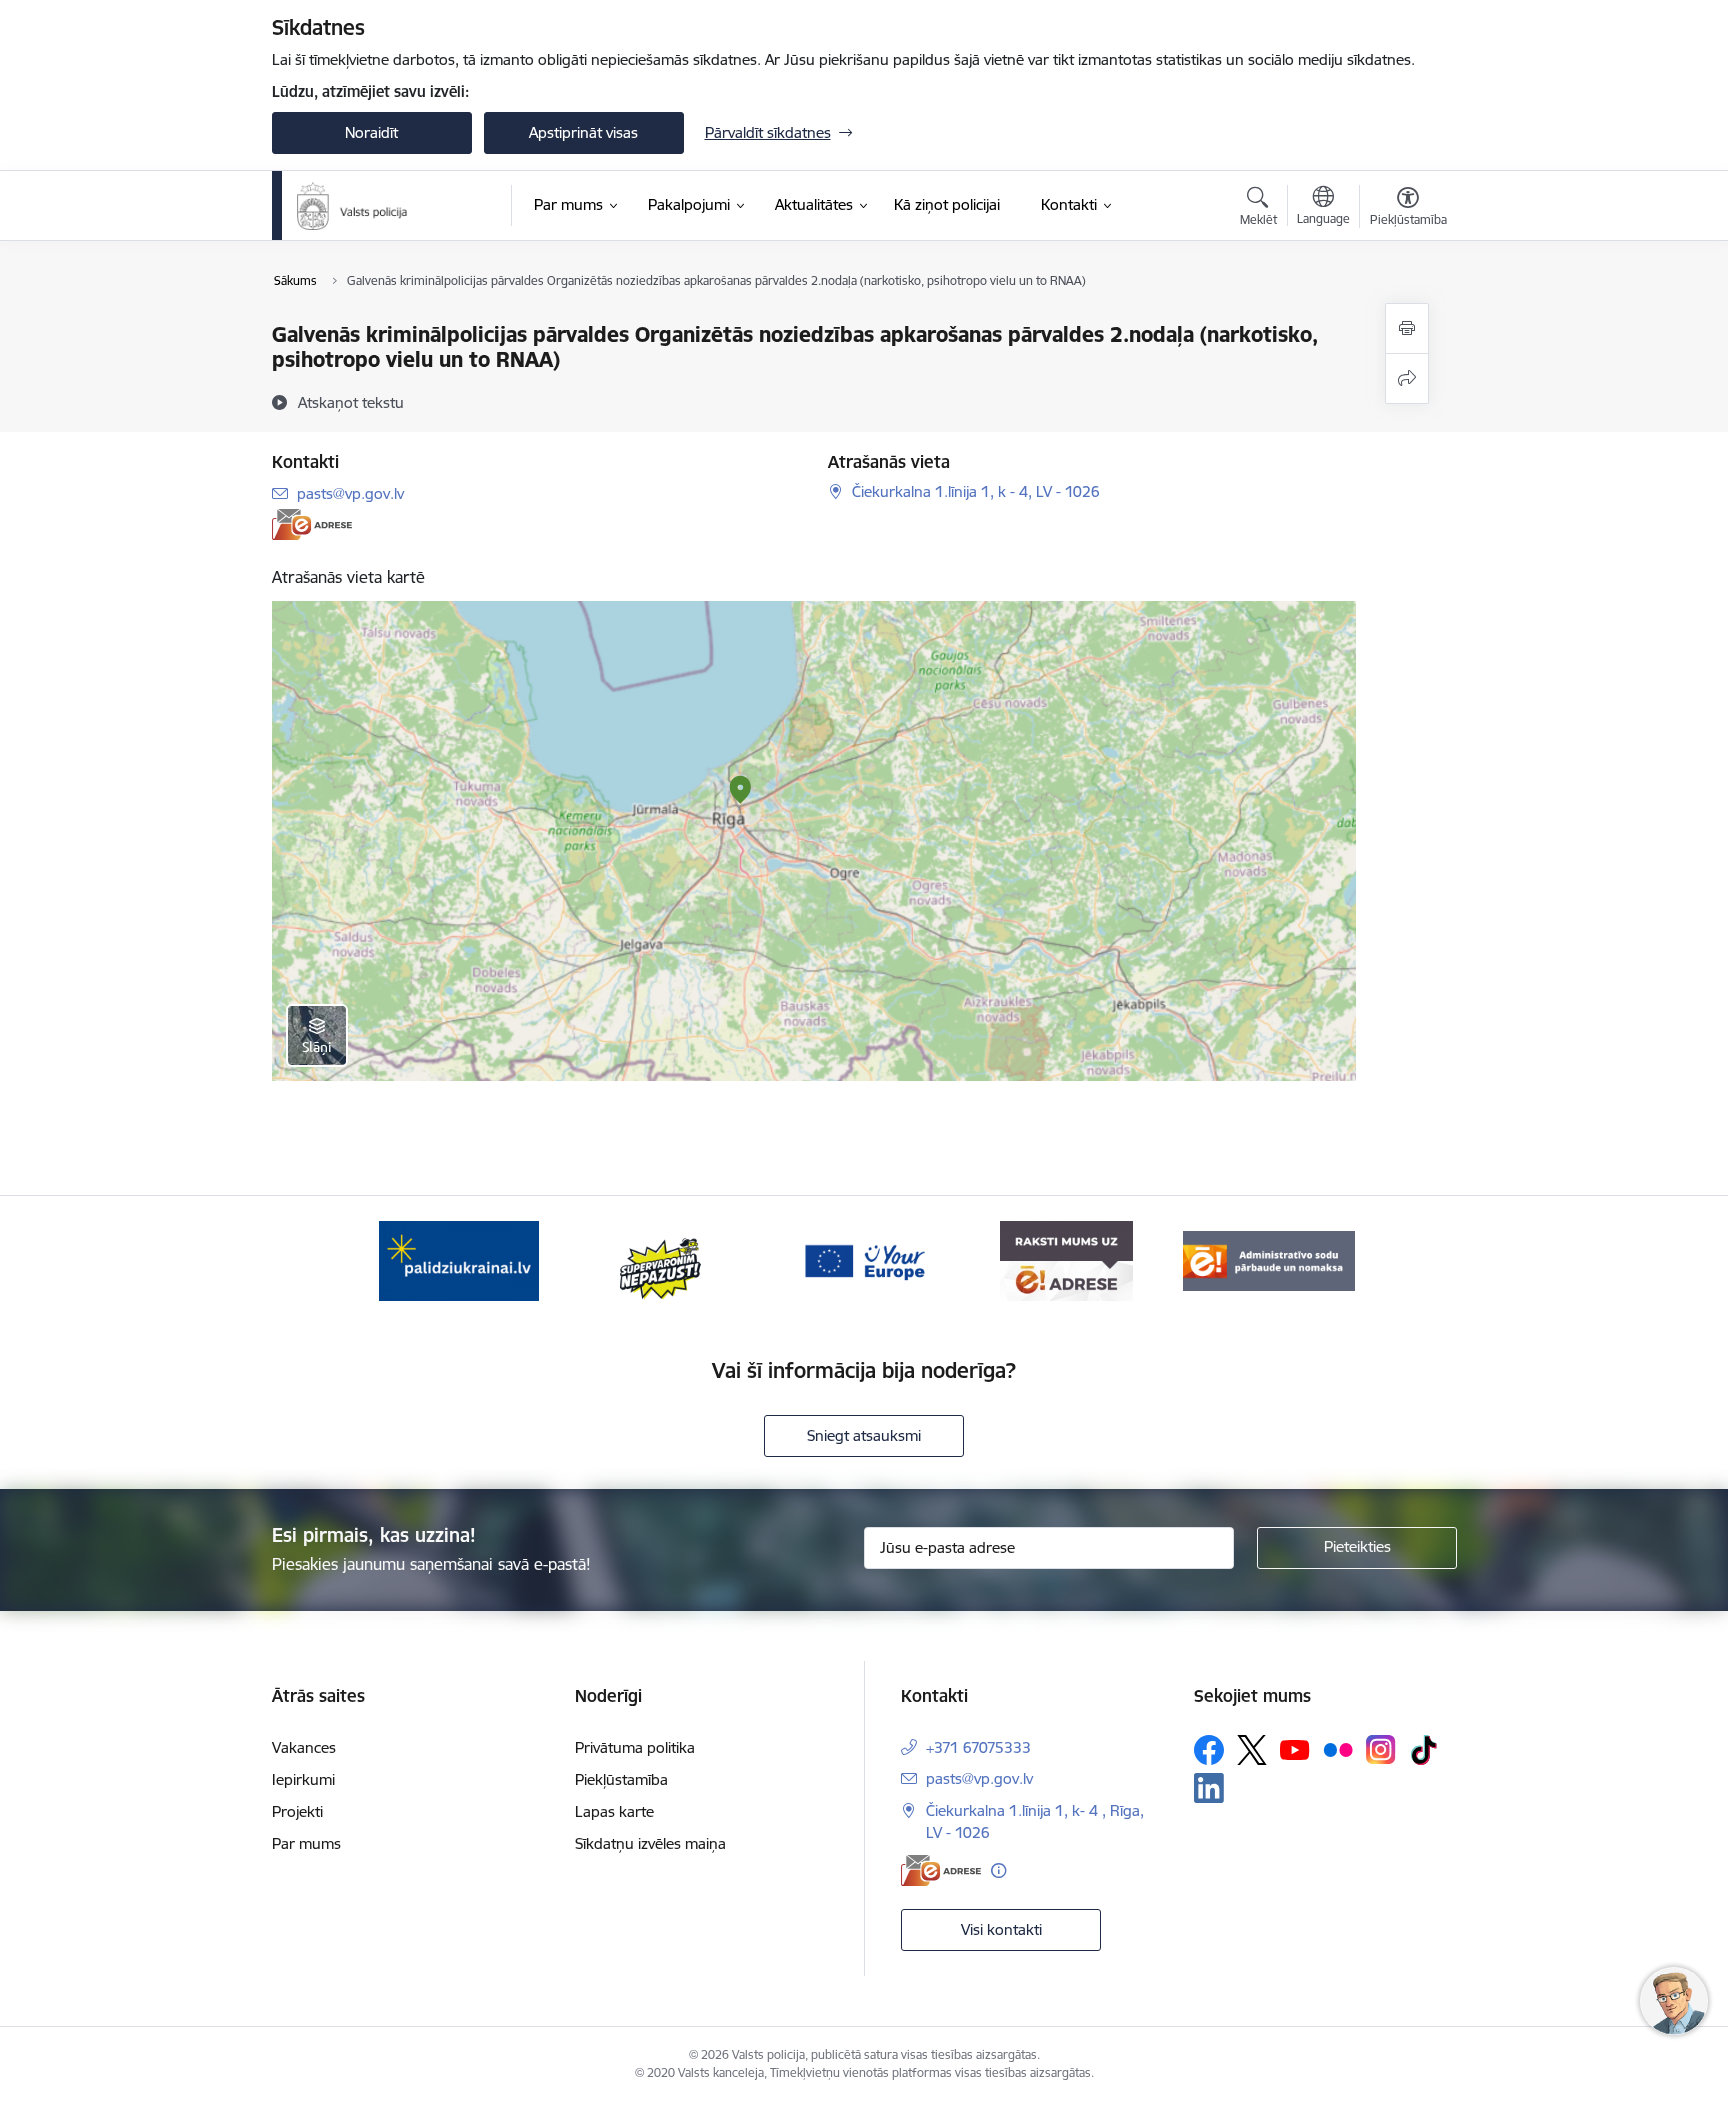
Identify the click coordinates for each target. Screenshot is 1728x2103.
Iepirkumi (303, 1779)
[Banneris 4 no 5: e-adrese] (1066, 1259)
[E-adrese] (312, 524)
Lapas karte (614, 1811)
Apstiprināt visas (583, 132)
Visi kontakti (1001, 1929)
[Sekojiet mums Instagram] (1381, 1749)
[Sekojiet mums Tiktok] (1424, 1750)
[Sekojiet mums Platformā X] (1252, 1750)
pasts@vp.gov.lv (350, 493)
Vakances (304, 1747)
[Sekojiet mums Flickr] (1338, 1749)
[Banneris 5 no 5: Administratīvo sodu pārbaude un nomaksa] (1269, 1259)
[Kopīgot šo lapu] (1407, 378)
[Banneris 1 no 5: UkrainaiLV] (459, 1259)
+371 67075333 (978, 1747)
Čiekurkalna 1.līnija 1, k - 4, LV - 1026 (976, 491)
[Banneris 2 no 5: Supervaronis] (661, 1259)
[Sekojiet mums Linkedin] (1209, 1788)
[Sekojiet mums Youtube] (1295, 1749)
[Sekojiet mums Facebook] (1209, 1750)
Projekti (297, 1811)
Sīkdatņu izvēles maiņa (650, 1843)
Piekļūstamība (621, 1779)
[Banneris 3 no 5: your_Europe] (864, 1259)
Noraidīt (371, 132)
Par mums (306, 1843)
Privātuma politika (635, 1747)
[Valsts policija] (353, 206)
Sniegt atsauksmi (864, 1435)
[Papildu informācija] (998, 1870)
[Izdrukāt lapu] (1407, 328)
